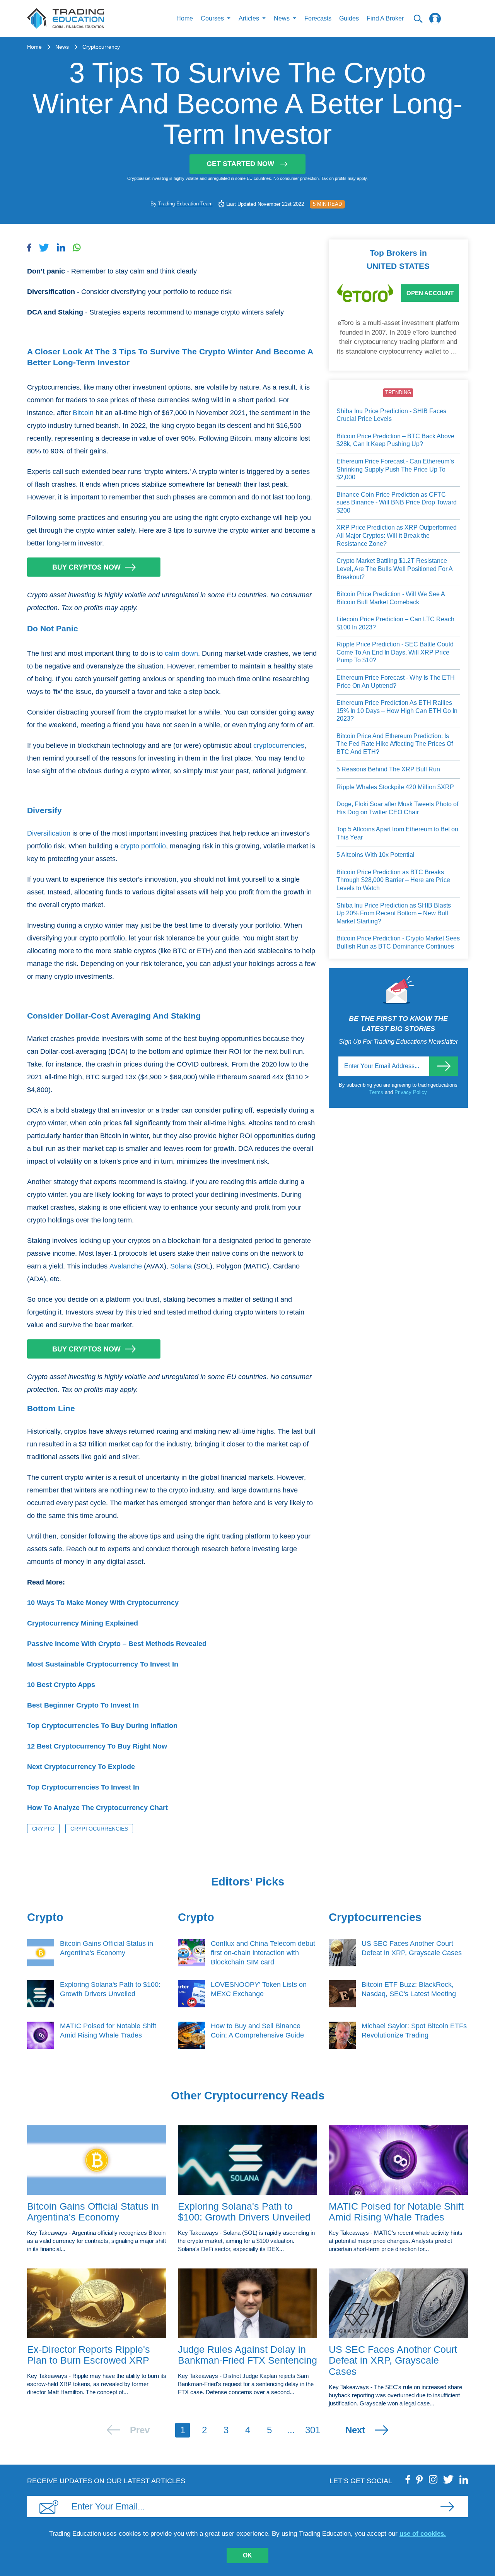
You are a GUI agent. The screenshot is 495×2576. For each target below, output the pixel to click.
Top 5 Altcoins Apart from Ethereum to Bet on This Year (397, 833)
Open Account (430, 293)
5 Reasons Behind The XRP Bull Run (388, 769)
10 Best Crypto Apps (61, 1685)
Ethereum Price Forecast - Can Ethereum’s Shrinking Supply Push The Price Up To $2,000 (395, 469)
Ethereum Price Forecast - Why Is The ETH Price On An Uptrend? (396, 682)
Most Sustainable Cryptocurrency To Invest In (103, 1664)
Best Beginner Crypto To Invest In (83, 1705)
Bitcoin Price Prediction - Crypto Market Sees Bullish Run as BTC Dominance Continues (398, 942)
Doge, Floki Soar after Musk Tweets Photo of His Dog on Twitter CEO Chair (397, 808)
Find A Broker (385, 18)
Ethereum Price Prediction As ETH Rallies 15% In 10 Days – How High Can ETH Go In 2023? (397, 711)
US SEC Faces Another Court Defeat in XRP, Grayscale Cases (393, 2361)
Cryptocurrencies (99, 1829)
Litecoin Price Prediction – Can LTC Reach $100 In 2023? (395, 623)
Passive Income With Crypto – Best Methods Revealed (117, 1644)
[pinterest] (420, 2479)
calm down (181, 653)
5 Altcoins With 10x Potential (376, 855)
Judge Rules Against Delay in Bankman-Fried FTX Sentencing (247, 2355)
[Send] (444, 1066)
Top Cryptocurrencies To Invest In (83, 1787)
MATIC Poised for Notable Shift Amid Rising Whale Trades (396, 2212)
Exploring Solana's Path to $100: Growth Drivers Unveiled (244, 2212)
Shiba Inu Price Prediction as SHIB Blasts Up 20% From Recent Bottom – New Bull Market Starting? (394, 913)
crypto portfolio (143, 846)
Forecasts (318, 18)
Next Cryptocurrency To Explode (81, 1767)
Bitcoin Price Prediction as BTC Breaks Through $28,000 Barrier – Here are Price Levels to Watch (393, 880)
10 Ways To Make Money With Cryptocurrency (103, 1603)
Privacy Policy (411, 1092)
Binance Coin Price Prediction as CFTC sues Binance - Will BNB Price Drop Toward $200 (397, 503)
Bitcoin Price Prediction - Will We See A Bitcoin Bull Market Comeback (391, 598)
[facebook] (408, 2479)
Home (185, 18)
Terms (377, 1092)
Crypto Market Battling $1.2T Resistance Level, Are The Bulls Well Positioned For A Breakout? (394, 569)
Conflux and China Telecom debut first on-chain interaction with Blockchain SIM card (263, 1953)
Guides (349, 18)
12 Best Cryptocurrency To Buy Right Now (97, 1746)
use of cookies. (423, 2534)
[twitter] (448, 2479)
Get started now (240, 164)
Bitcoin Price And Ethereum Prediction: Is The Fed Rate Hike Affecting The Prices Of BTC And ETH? (395, 744)
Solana (181, 1266)
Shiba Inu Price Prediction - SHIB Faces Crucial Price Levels (391, 415)
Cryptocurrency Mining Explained (83, 1623)
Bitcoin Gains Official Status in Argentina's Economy (93, 2212)
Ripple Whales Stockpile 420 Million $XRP (395, 787)
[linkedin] (464, 2479)
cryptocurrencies (279, 745)
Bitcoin (83, 413)
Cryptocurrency (101, 47)
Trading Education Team (185, 204)
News (62, 47)
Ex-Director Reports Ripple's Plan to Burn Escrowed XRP (89, 2355)
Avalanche (126, 1266)
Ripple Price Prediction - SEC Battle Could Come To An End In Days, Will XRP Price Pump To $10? (395, 652)
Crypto (43, 1829)
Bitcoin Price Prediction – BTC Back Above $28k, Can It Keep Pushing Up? (395, 440)
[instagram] (433, 2479)
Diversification (49, 833)
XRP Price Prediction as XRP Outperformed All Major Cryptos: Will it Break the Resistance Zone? (397, 535)
